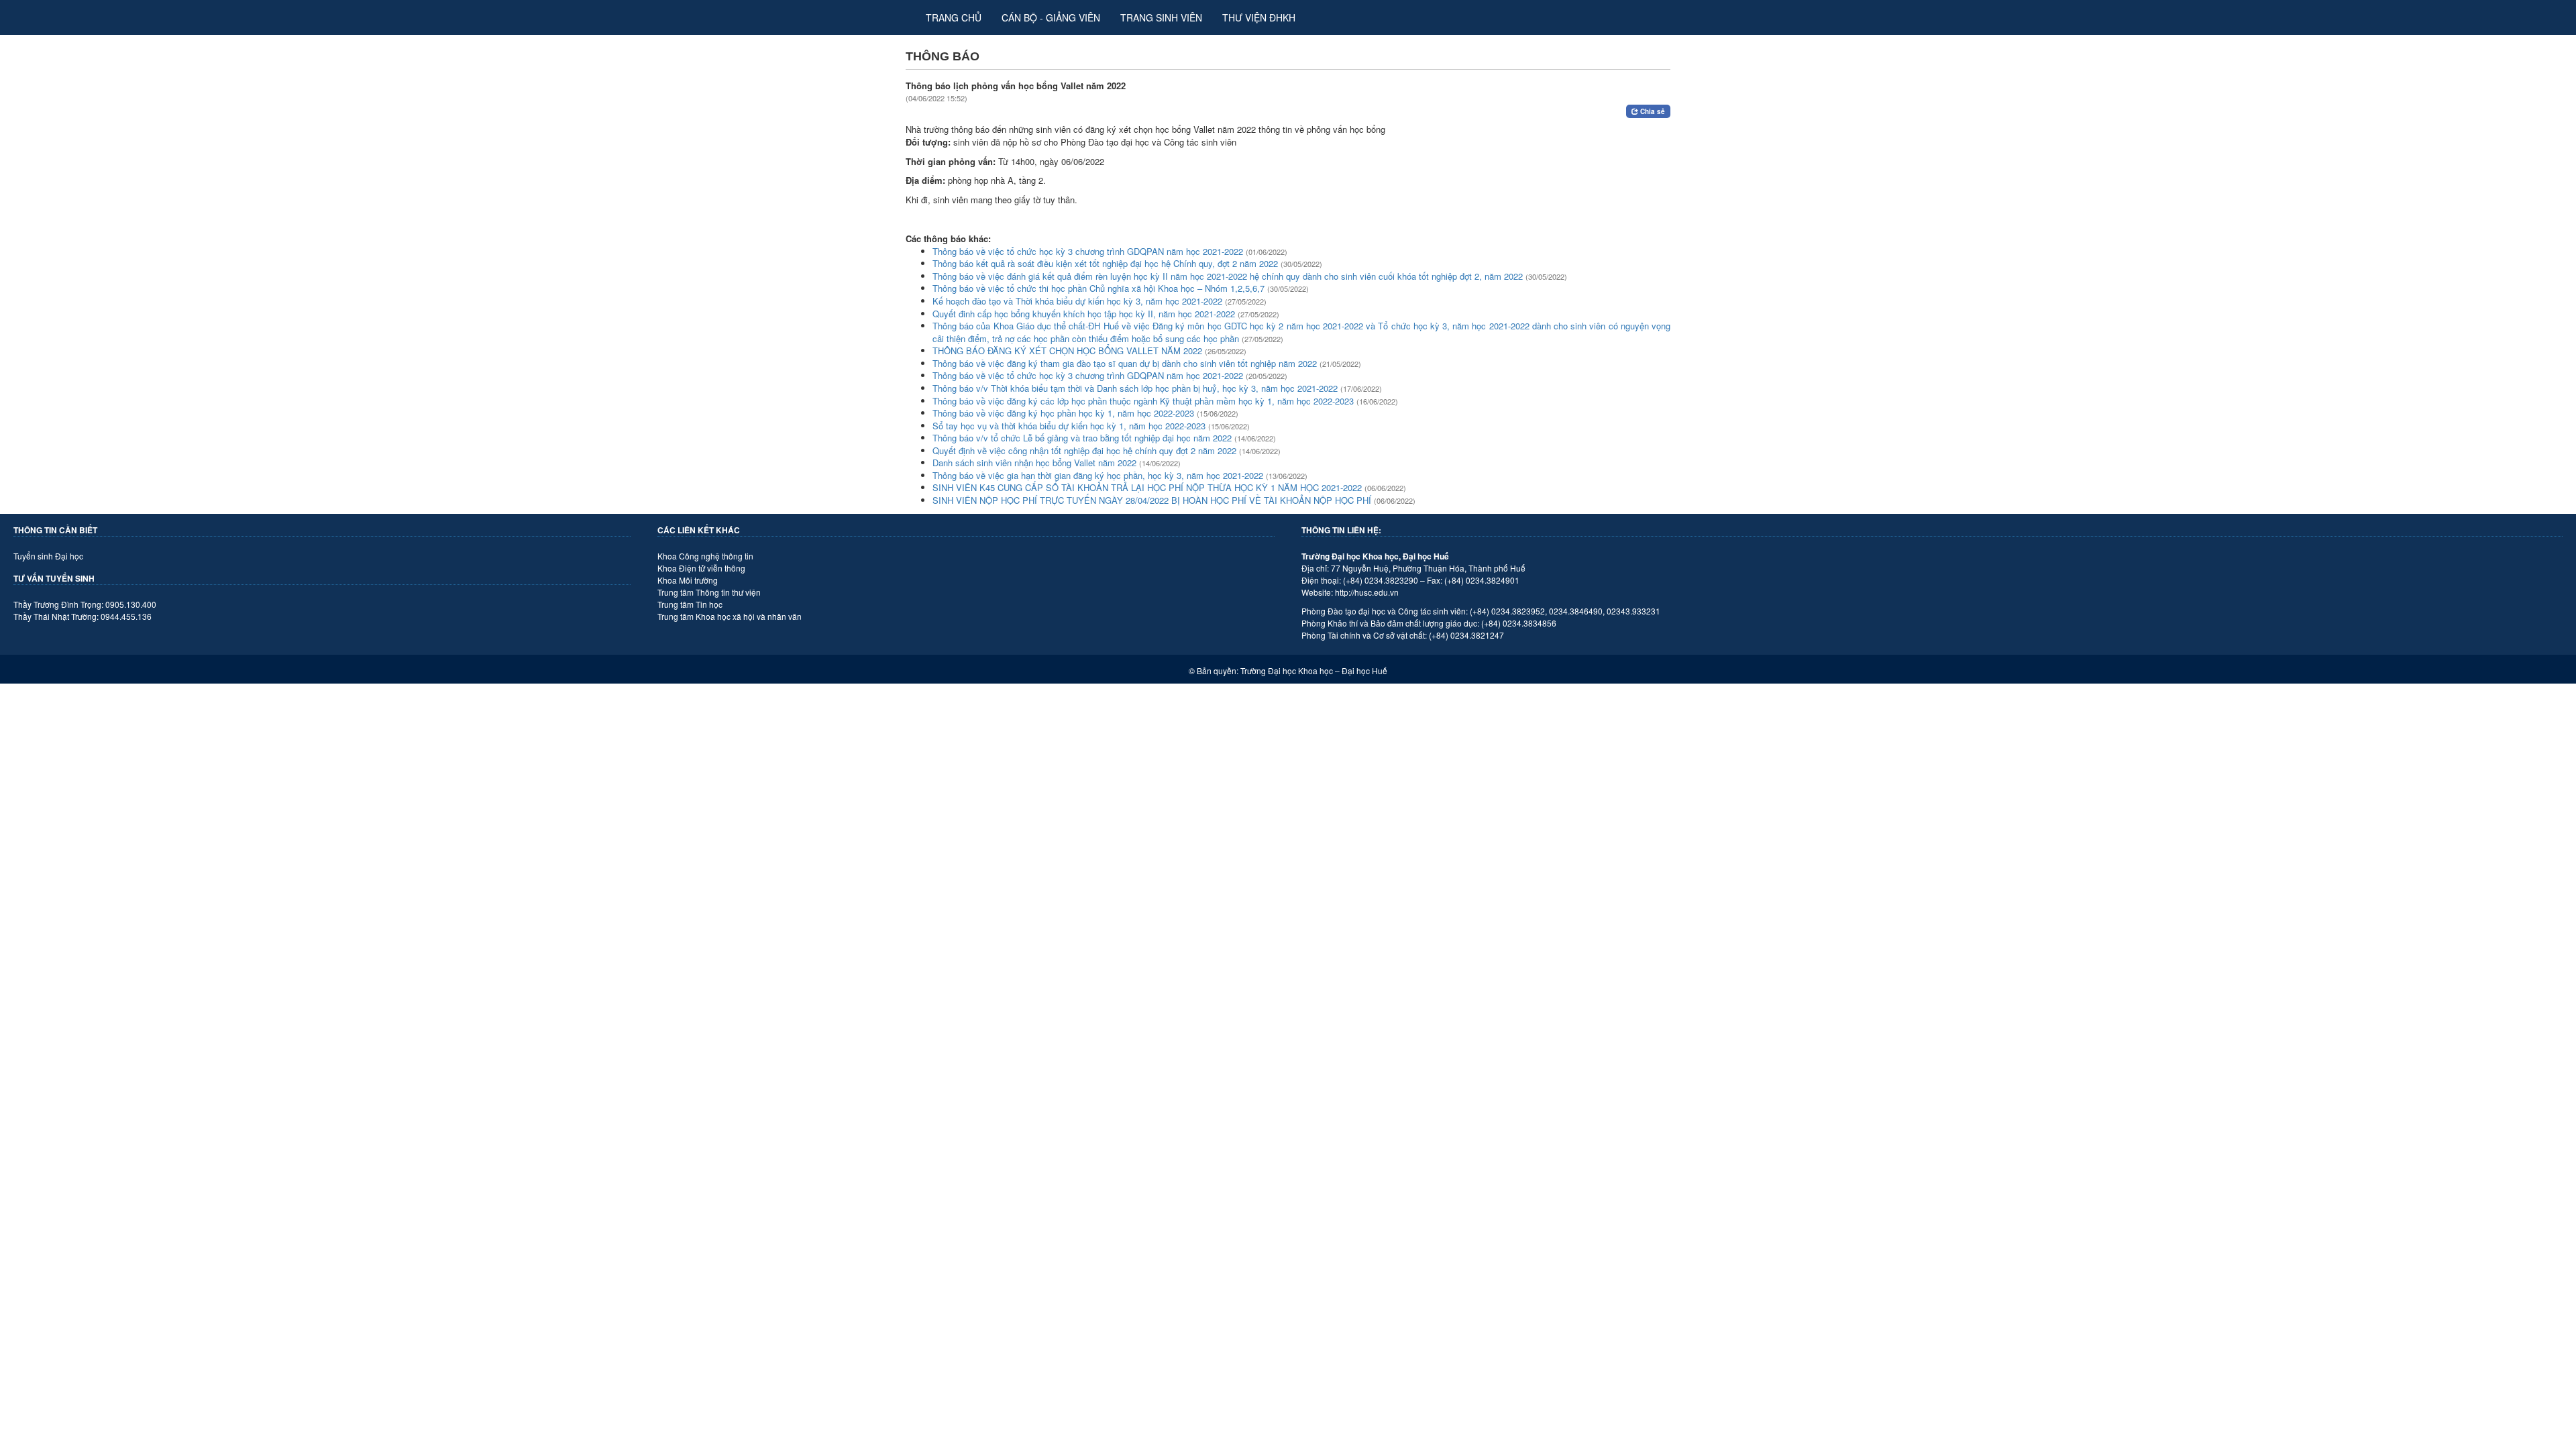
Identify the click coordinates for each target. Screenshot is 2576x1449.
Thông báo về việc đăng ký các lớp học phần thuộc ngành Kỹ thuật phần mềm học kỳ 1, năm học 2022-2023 (1143, 401)
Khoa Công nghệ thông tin (705, 556)
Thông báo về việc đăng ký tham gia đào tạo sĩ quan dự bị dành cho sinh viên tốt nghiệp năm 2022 (1125, 363)
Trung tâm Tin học (690, 604)
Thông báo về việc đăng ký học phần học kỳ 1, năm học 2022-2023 (1063, 413)
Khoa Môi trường (688, 580)
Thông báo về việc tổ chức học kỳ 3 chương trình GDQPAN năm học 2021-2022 (1088, 251)
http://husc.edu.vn (1367, 592)
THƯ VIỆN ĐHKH (1259, 17)
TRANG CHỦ (954, 17)
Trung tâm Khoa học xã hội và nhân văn (730, 616)
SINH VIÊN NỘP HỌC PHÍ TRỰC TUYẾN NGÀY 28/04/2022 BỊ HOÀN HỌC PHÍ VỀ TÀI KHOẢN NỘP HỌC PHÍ (1152, 500)
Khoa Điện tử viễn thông (701, 568)
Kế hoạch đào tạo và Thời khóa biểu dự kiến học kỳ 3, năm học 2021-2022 (1077, 301)
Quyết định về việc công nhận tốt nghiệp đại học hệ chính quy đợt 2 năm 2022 (1084, 450)
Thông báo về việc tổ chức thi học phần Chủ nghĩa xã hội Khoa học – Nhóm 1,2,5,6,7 (1098, 288)
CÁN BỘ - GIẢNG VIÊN (1051, 17)
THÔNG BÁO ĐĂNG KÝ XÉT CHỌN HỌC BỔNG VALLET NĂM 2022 (1067, 351)
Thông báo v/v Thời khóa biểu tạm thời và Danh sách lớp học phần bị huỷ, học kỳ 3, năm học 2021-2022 (1135, 388)
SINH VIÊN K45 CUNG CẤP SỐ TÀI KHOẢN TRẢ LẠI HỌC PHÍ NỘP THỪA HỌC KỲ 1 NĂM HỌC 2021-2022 (1147, 487)
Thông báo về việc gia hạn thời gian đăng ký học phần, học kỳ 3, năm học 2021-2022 (1098, 475)
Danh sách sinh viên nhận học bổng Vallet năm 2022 (1034, 463)
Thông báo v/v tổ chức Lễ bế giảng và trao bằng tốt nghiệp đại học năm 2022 (1082, 438)
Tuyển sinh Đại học (48, 556)
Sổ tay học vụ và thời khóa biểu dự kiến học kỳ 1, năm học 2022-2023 (1069, 426)
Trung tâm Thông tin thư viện (709, 592)
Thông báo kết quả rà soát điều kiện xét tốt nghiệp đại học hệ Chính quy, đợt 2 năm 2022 (1105, 263)
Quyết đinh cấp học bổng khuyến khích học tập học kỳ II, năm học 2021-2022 (1084, 314)
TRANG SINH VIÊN (1161, 17)
